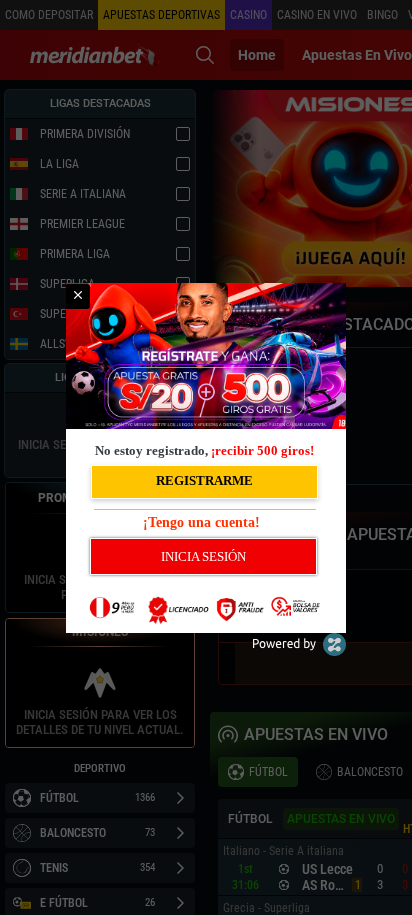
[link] (77, 296)
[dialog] (206, 458)
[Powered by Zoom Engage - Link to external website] (299, 651)
